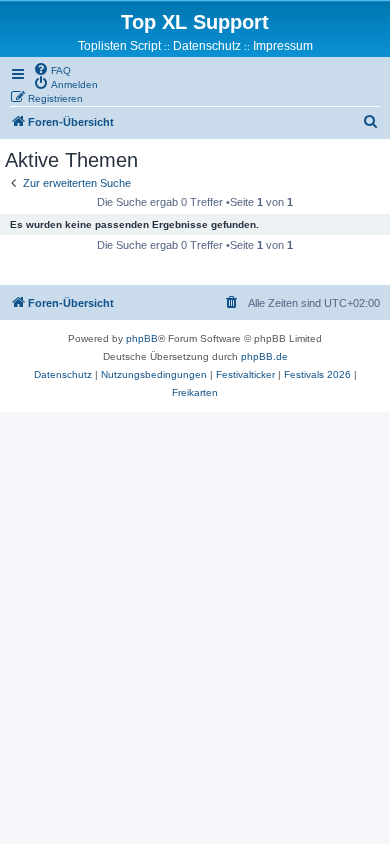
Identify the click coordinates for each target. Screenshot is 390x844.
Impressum (283, 46)
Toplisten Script (119, 46)
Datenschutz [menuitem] (207, 46)
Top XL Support (195, 22)
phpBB (142, 338)
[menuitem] (52, 69)
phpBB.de (264, 356)
